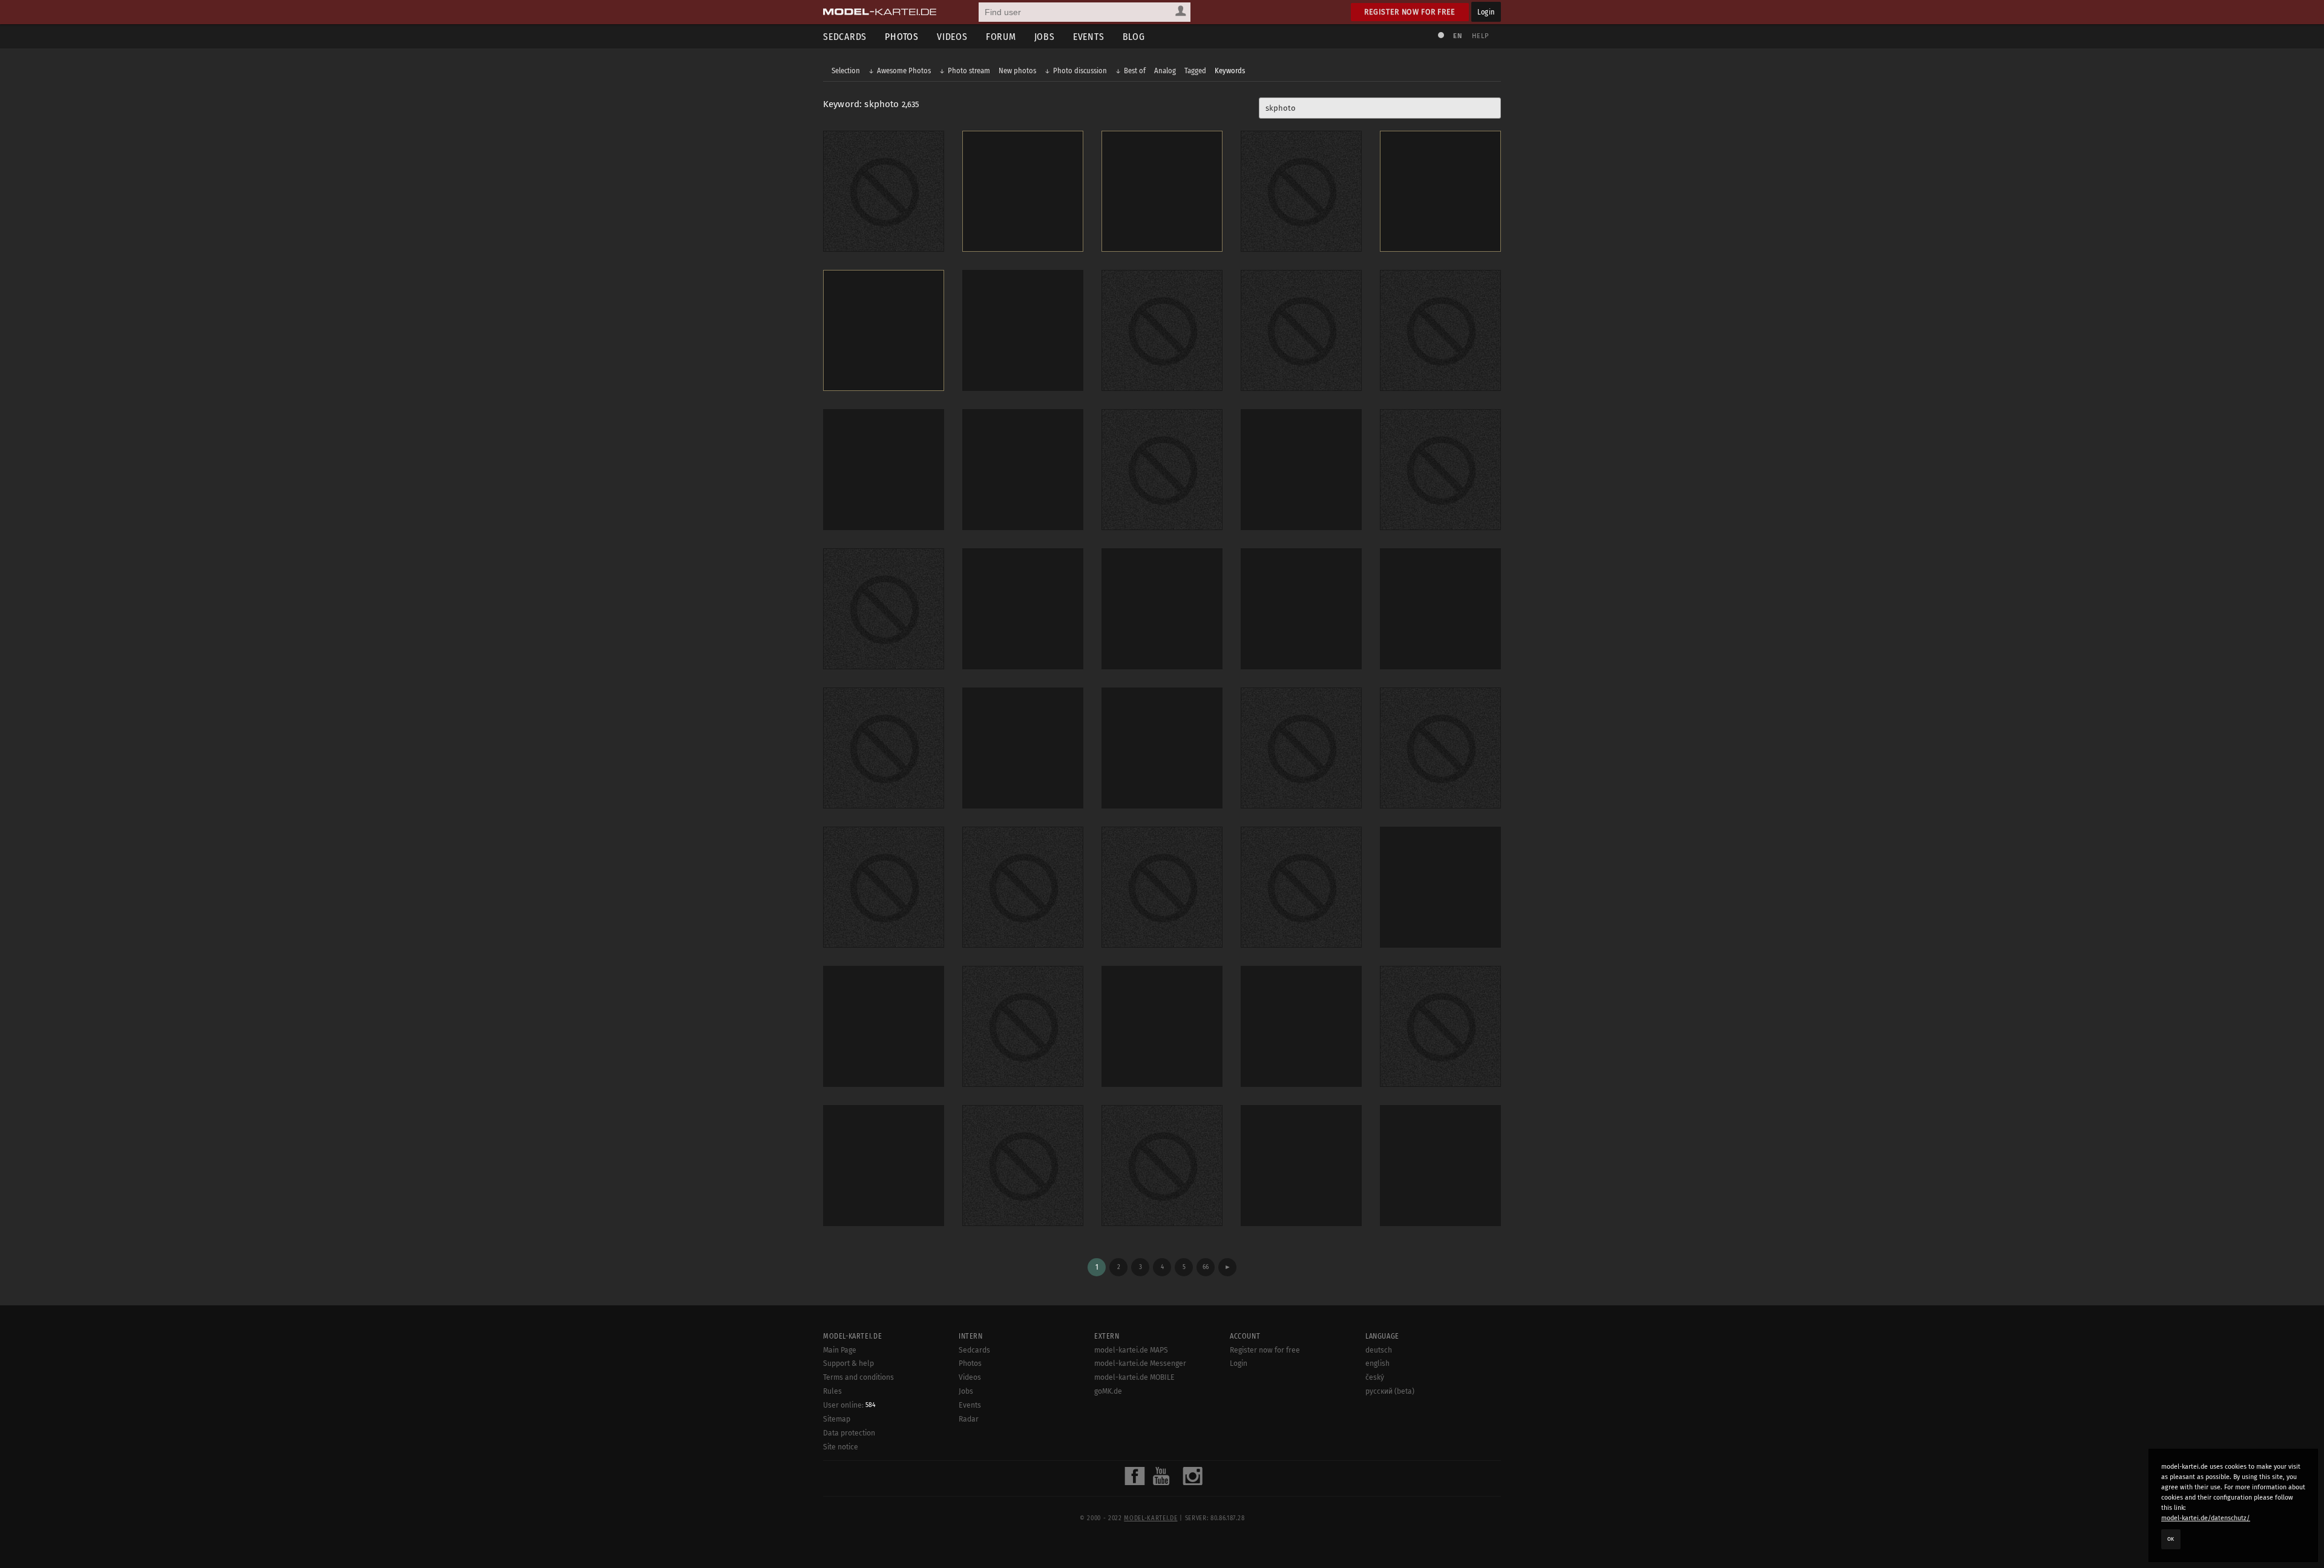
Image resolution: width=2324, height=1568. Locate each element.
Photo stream (969, 71)
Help (1480, 36)
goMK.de (1108, 1391)
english (1377, 1363)
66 (1206, 1267)
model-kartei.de (1151, 1518)
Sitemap (837, 1419)
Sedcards (845, 37)
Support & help (849, 1363)
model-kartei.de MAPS (1131, 1350)
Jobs (1045, 37)
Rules (832, 1391)
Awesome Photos (904, 71)
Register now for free (1410, 12)
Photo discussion (1080, 71)
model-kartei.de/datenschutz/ (2206, 1518)
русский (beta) (1390, 1391)
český (1375, 1377)
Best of (1135, 71)
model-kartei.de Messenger (1140, 1363)
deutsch (1379, 1350)
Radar (969, 1419)
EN (1457, 36)
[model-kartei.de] (880, 12)
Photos (902, 37)
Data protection (849, 1433)
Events (1089, 37)
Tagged (1195, 71)
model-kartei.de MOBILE (1134, 1377)
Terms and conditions (858, 1377)
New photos (1017, 71)
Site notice (841, 1447)
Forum (1001, 37)
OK (2171, 1539)
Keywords (1230, 71)
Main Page (840, 1350)
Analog (1165, 71)
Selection (846, 71)
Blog (1134, 37)
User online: (849, 1405)
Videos (952, 37)
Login (1486, 12)
